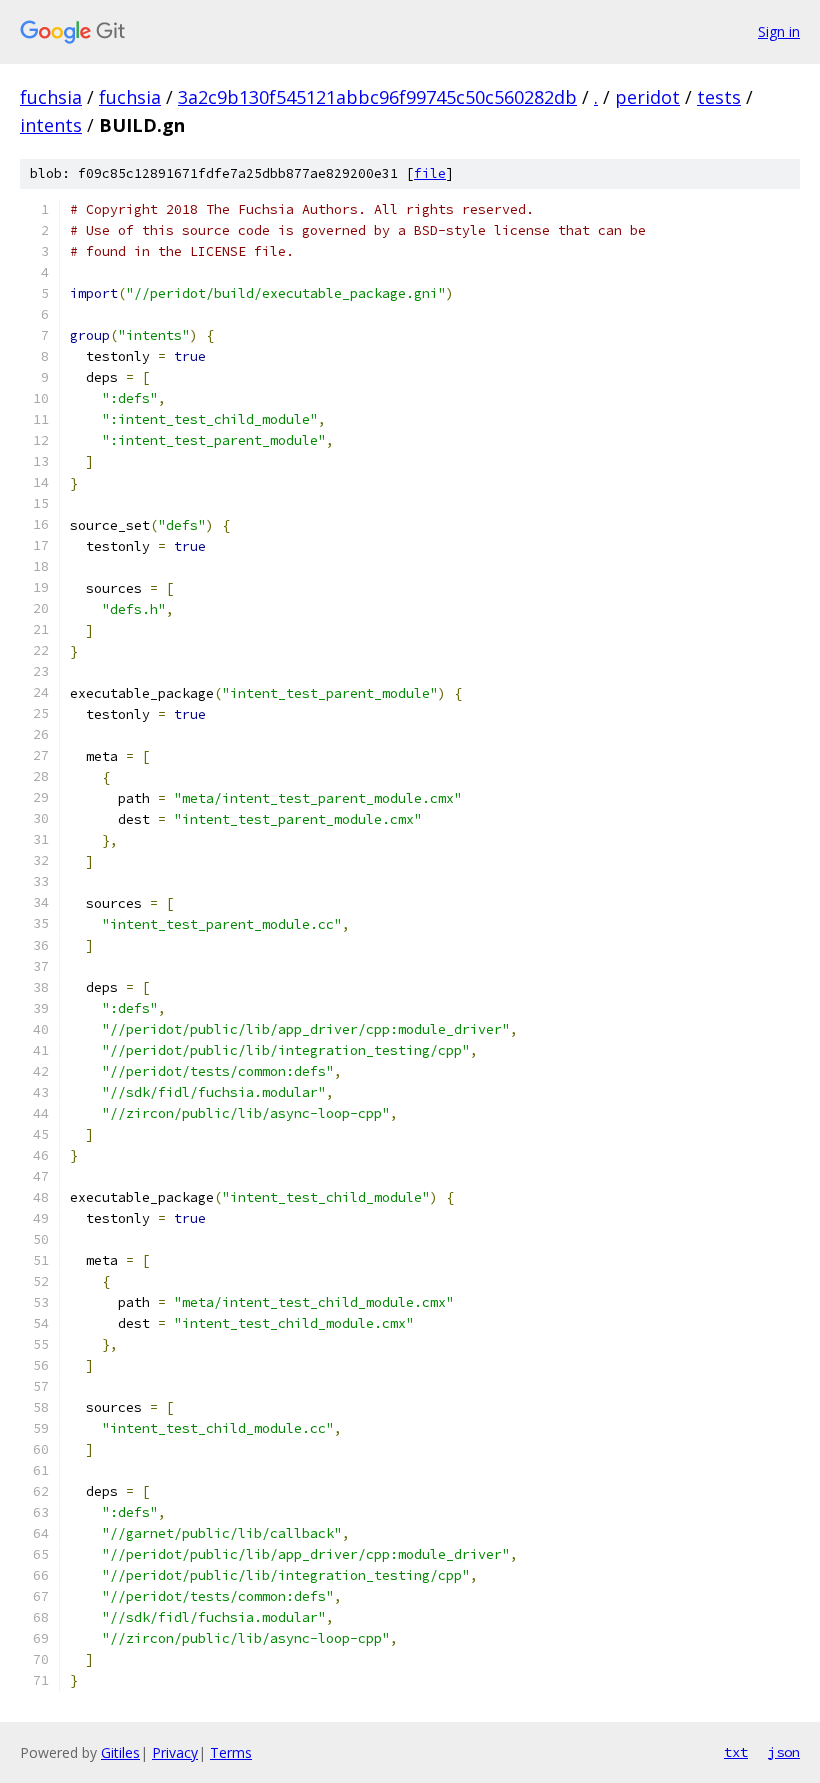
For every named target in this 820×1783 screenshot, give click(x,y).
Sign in (779, 31)
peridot (647, 97)
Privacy (175, 1752)
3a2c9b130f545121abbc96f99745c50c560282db (377, 97)
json (784, 1752)
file (430, 173)
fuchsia (51, 97)
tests (719, 97)
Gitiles (120, 1752)
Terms (231, 1752)
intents (51, 125)
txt (736, 1752)
